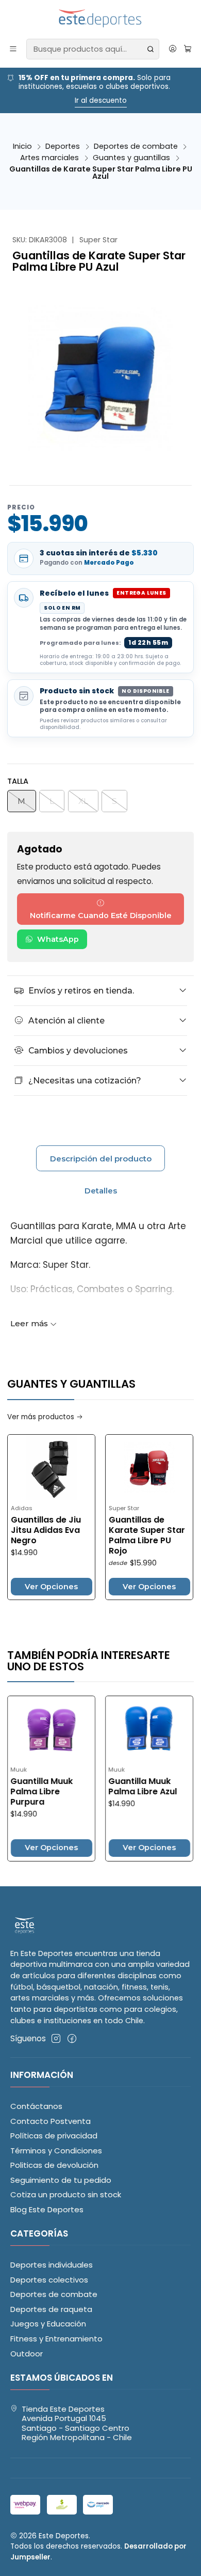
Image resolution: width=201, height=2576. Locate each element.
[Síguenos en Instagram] (56, 2038)
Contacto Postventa (51, 2121)
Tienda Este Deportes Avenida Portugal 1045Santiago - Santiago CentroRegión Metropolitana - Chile (77, 2423)
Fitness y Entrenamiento (56, 2339)
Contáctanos (36, 2106)
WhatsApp (58, 939)
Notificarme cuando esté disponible (101, 915)
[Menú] (13, 49)
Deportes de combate (136, 146)
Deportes (63, 146)
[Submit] (150, 49)
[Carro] (188, 49)
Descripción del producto (101, 1159)
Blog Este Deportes (47, 2209)
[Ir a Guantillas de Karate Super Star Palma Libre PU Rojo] (123, 1468)
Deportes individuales (52, 2265)
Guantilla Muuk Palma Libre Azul (117, 1787)
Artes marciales (49, 158)
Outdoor (27, 2354)
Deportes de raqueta (51, 2309)
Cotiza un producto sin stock (66, 2194)
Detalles (101, 1191)
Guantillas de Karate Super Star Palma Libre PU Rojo (121, 1535)
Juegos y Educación (48, 2324)
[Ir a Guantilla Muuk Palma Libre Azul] (123, 1729)
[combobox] (93, 49)
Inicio (22, 146)
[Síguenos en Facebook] (72, 2038)
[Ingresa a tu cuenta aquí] (172, 49)
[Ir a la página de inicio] (101, 19)
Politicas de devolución (54, 2165)
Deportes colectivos (49, 2280)
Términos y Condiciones (56, 2151)
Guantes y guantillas (131, 158)
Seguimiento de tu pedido (61, 2180)
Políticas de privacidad (54, 2136)
